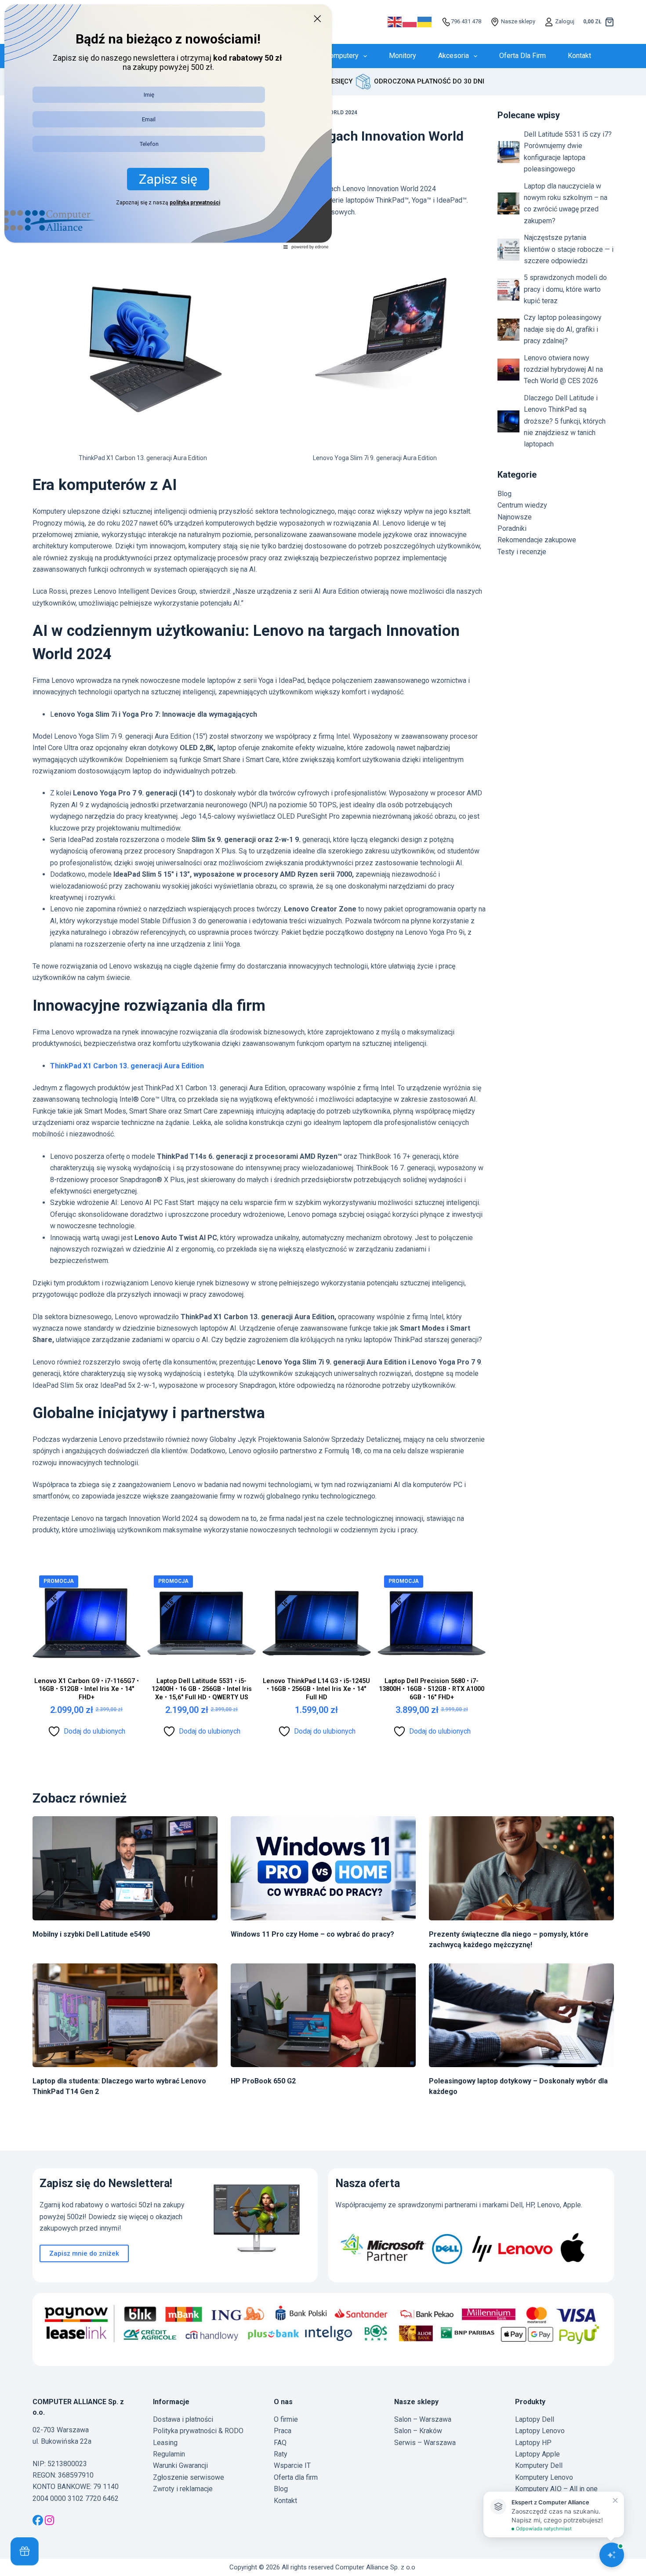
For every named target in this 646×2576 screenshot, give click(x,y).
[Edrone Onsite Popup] (323, 1288)
